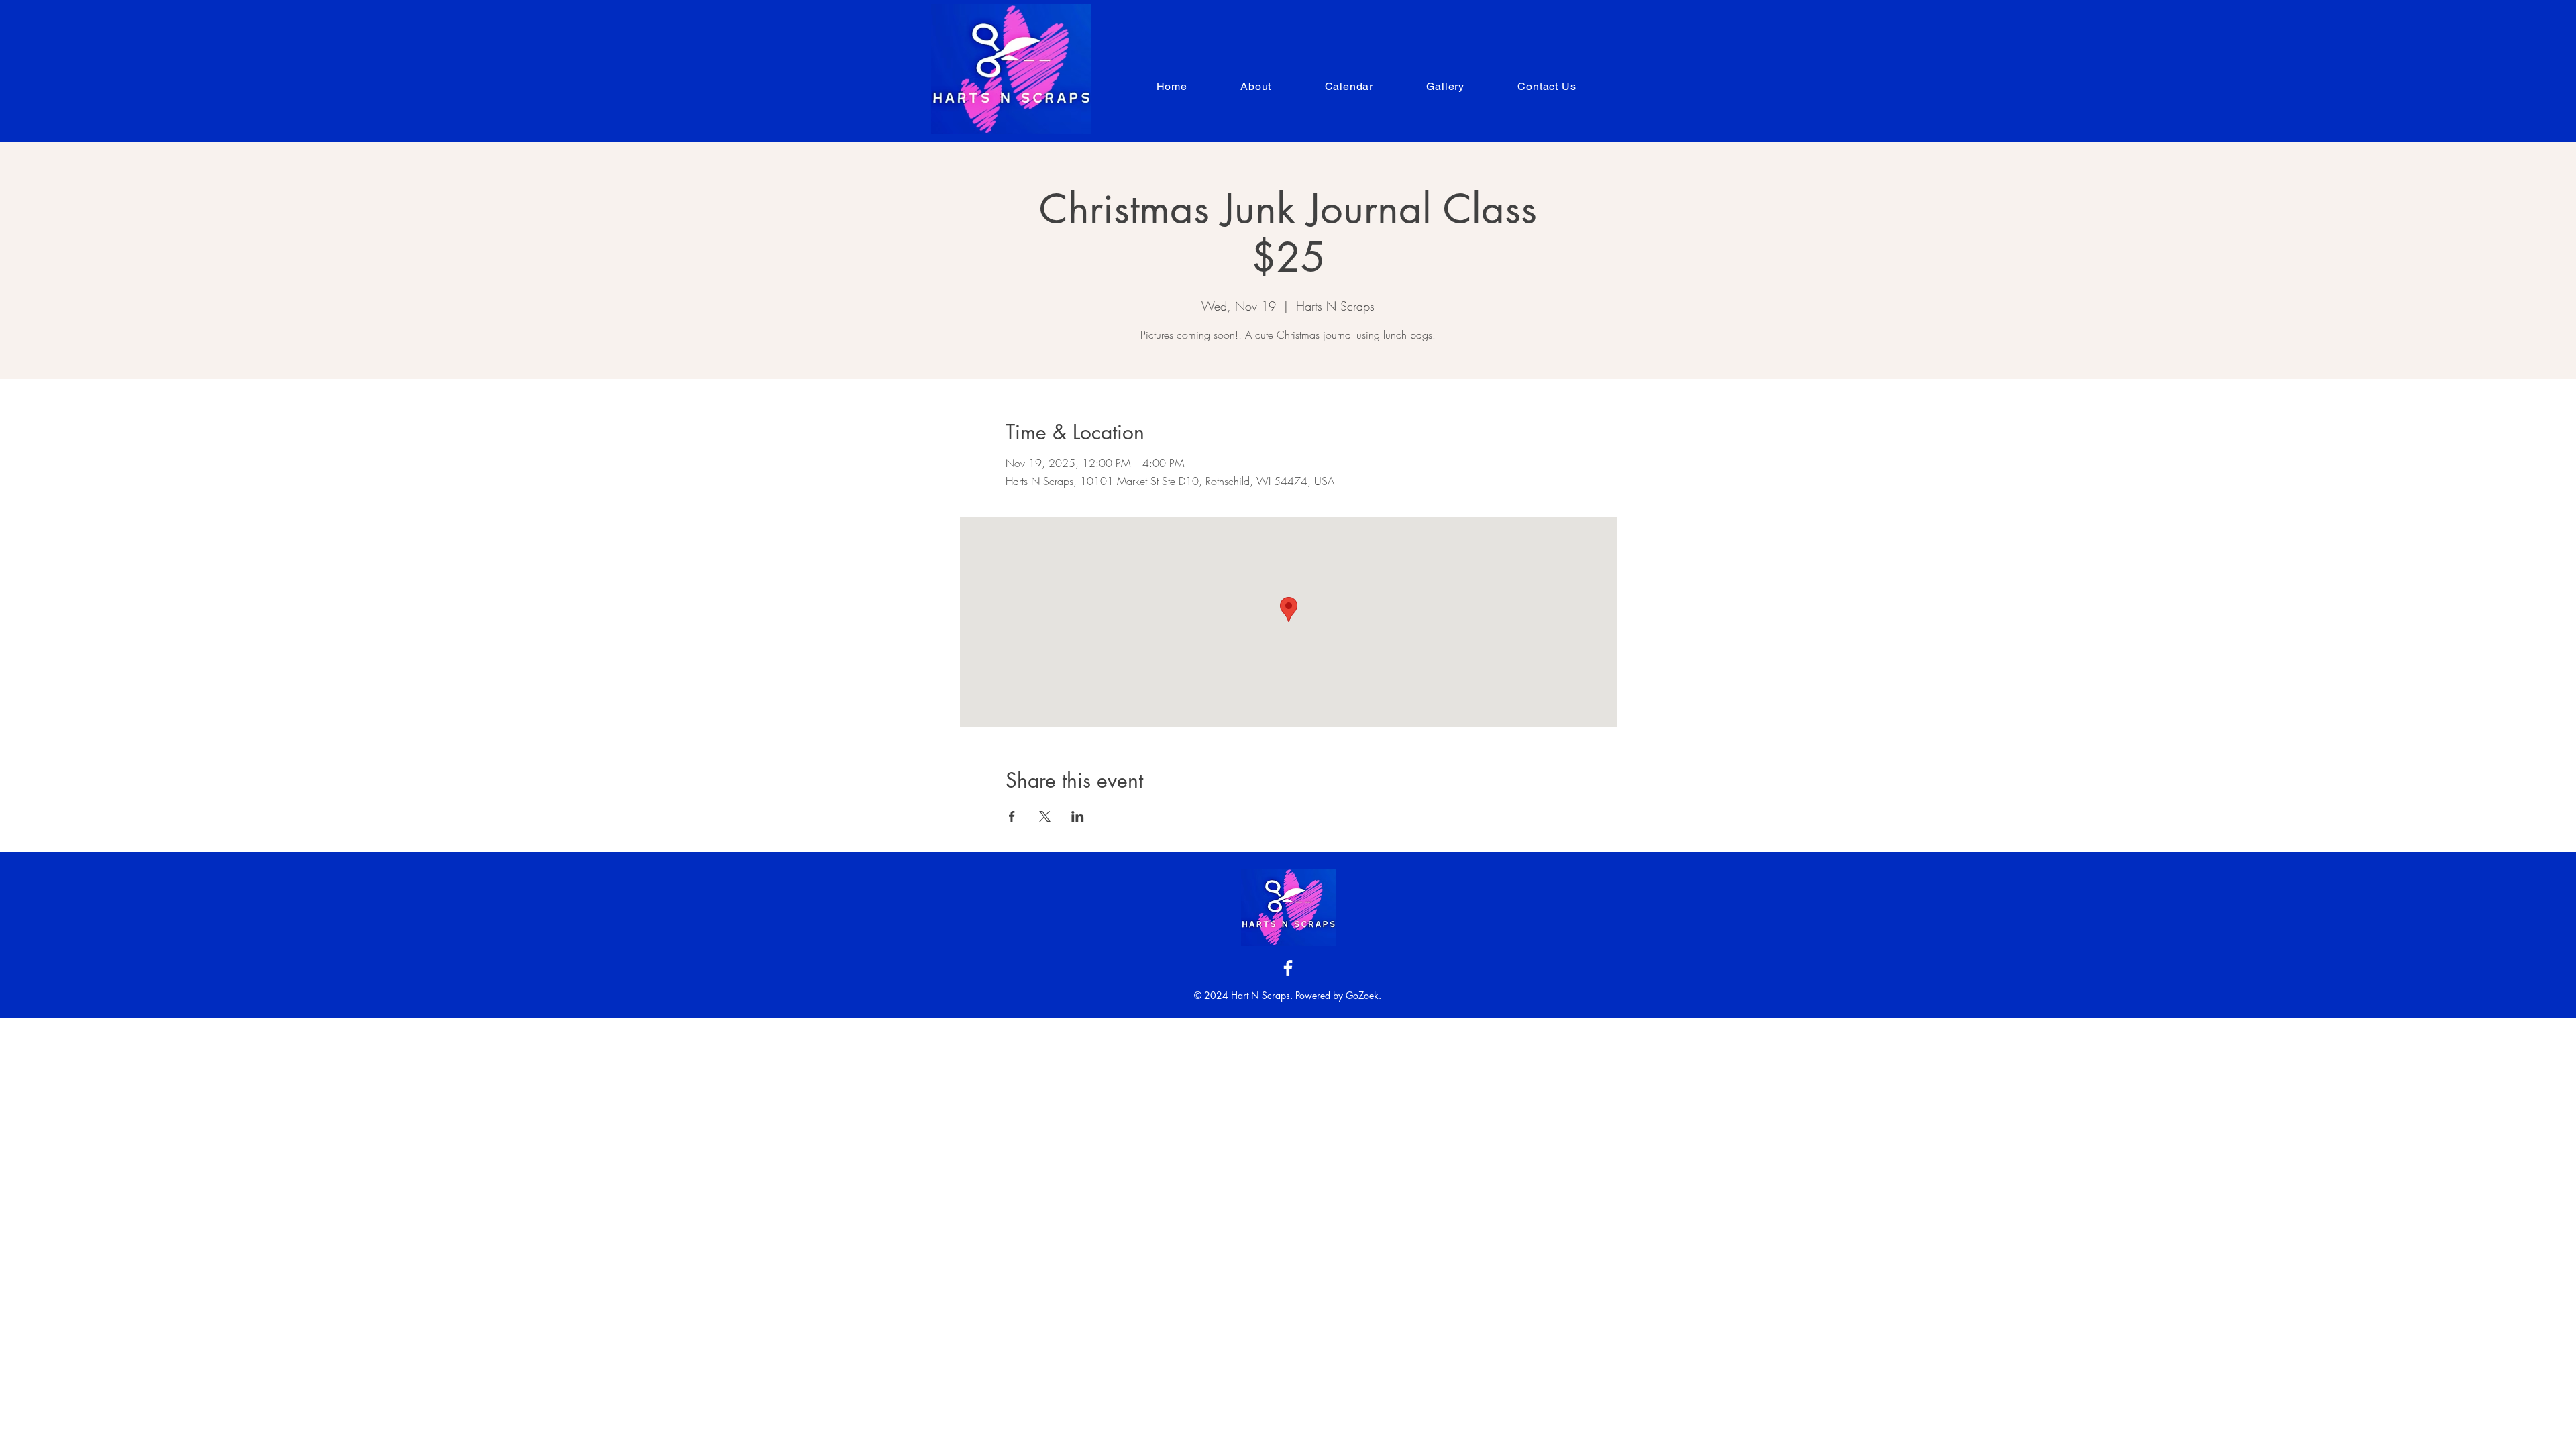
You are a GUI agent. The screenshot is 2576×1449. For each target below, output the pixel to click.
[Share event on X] (1045, 816)
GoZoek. (1363, 995)
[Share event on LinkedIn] (1078, 816)
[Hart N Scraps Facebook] (1288, 968)
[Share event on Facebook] (1012, 816)
